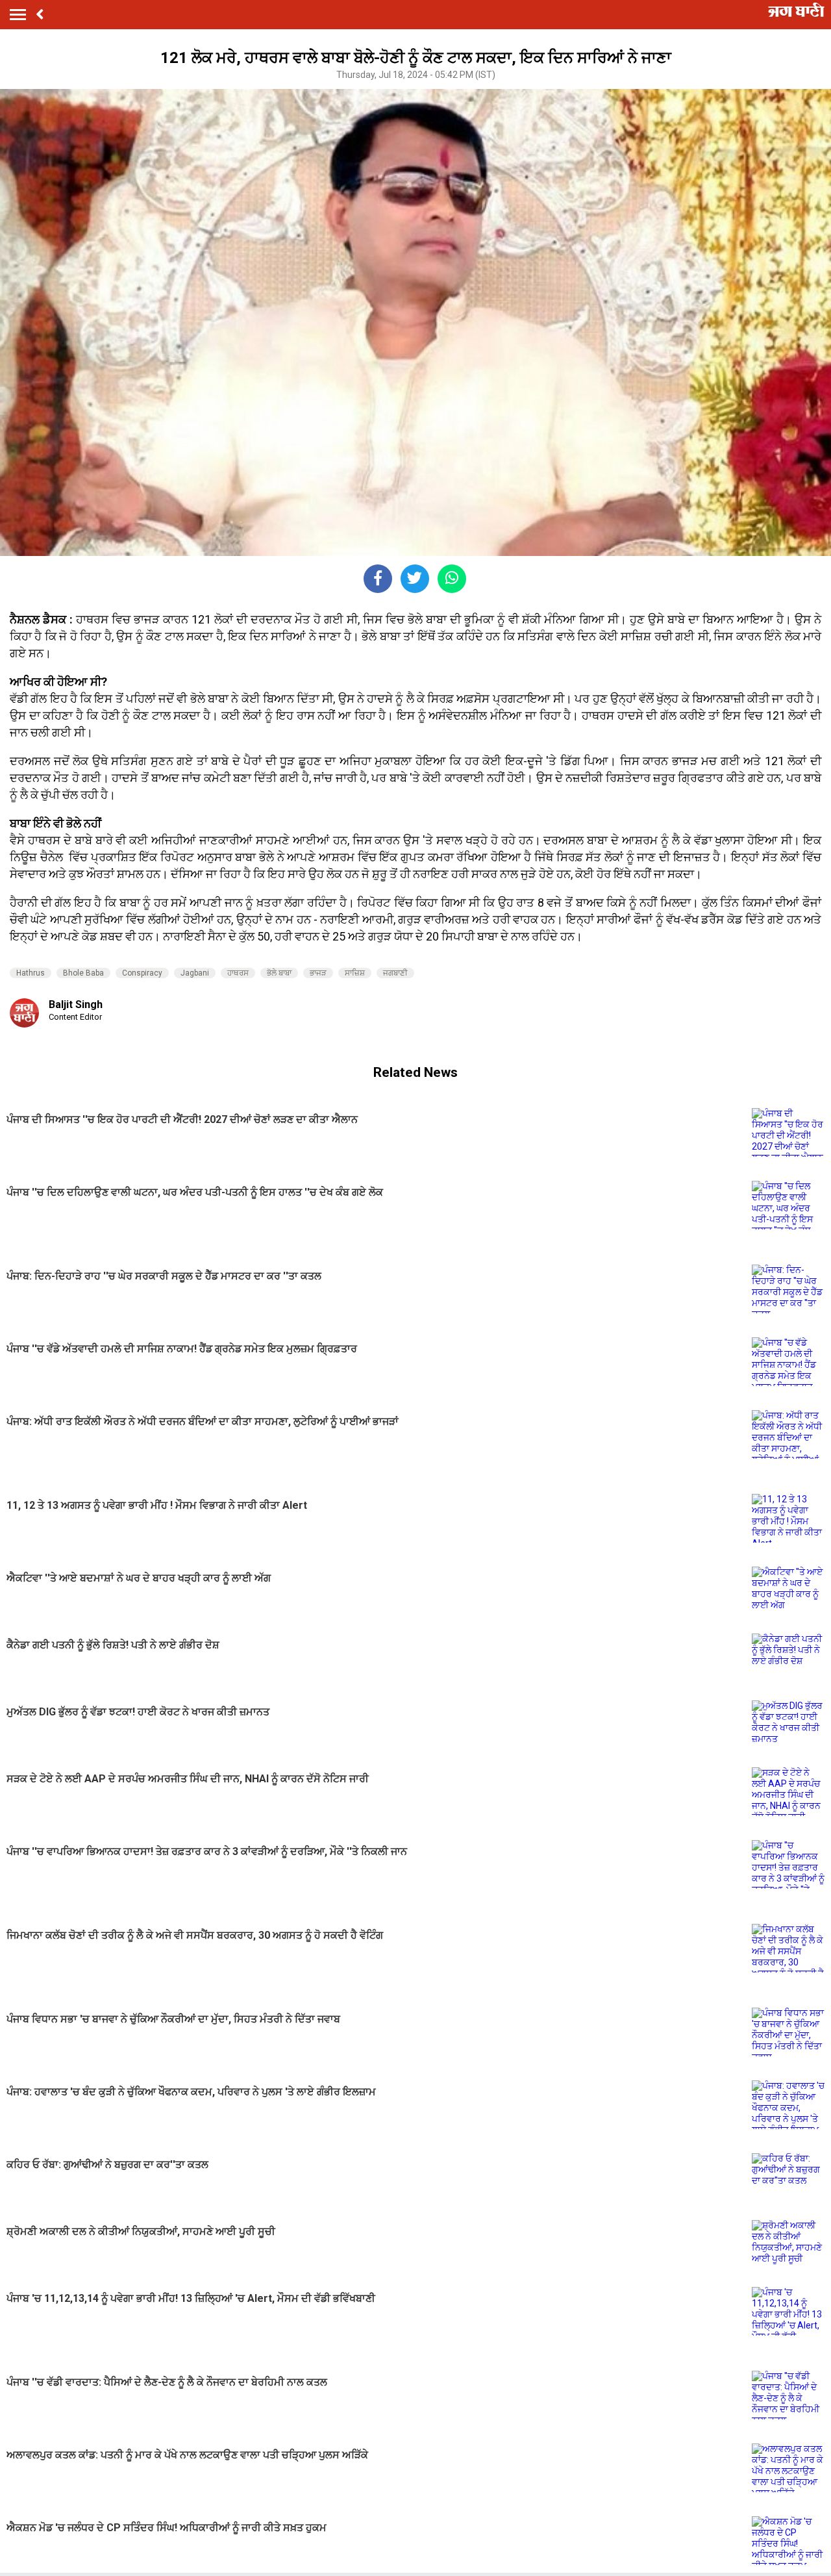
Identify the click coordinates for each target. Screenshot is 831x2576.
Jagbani (195, 973)
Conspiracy (142, 973)
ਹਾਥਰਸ (238, 973)
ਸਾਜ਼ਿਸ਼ (355, 973)
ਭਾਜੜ (318, 973)
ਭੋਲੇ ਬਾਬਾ (279, 973)
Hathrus (31, 973)
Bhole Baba (83, 973)
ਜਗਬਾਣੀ (395, 973)
